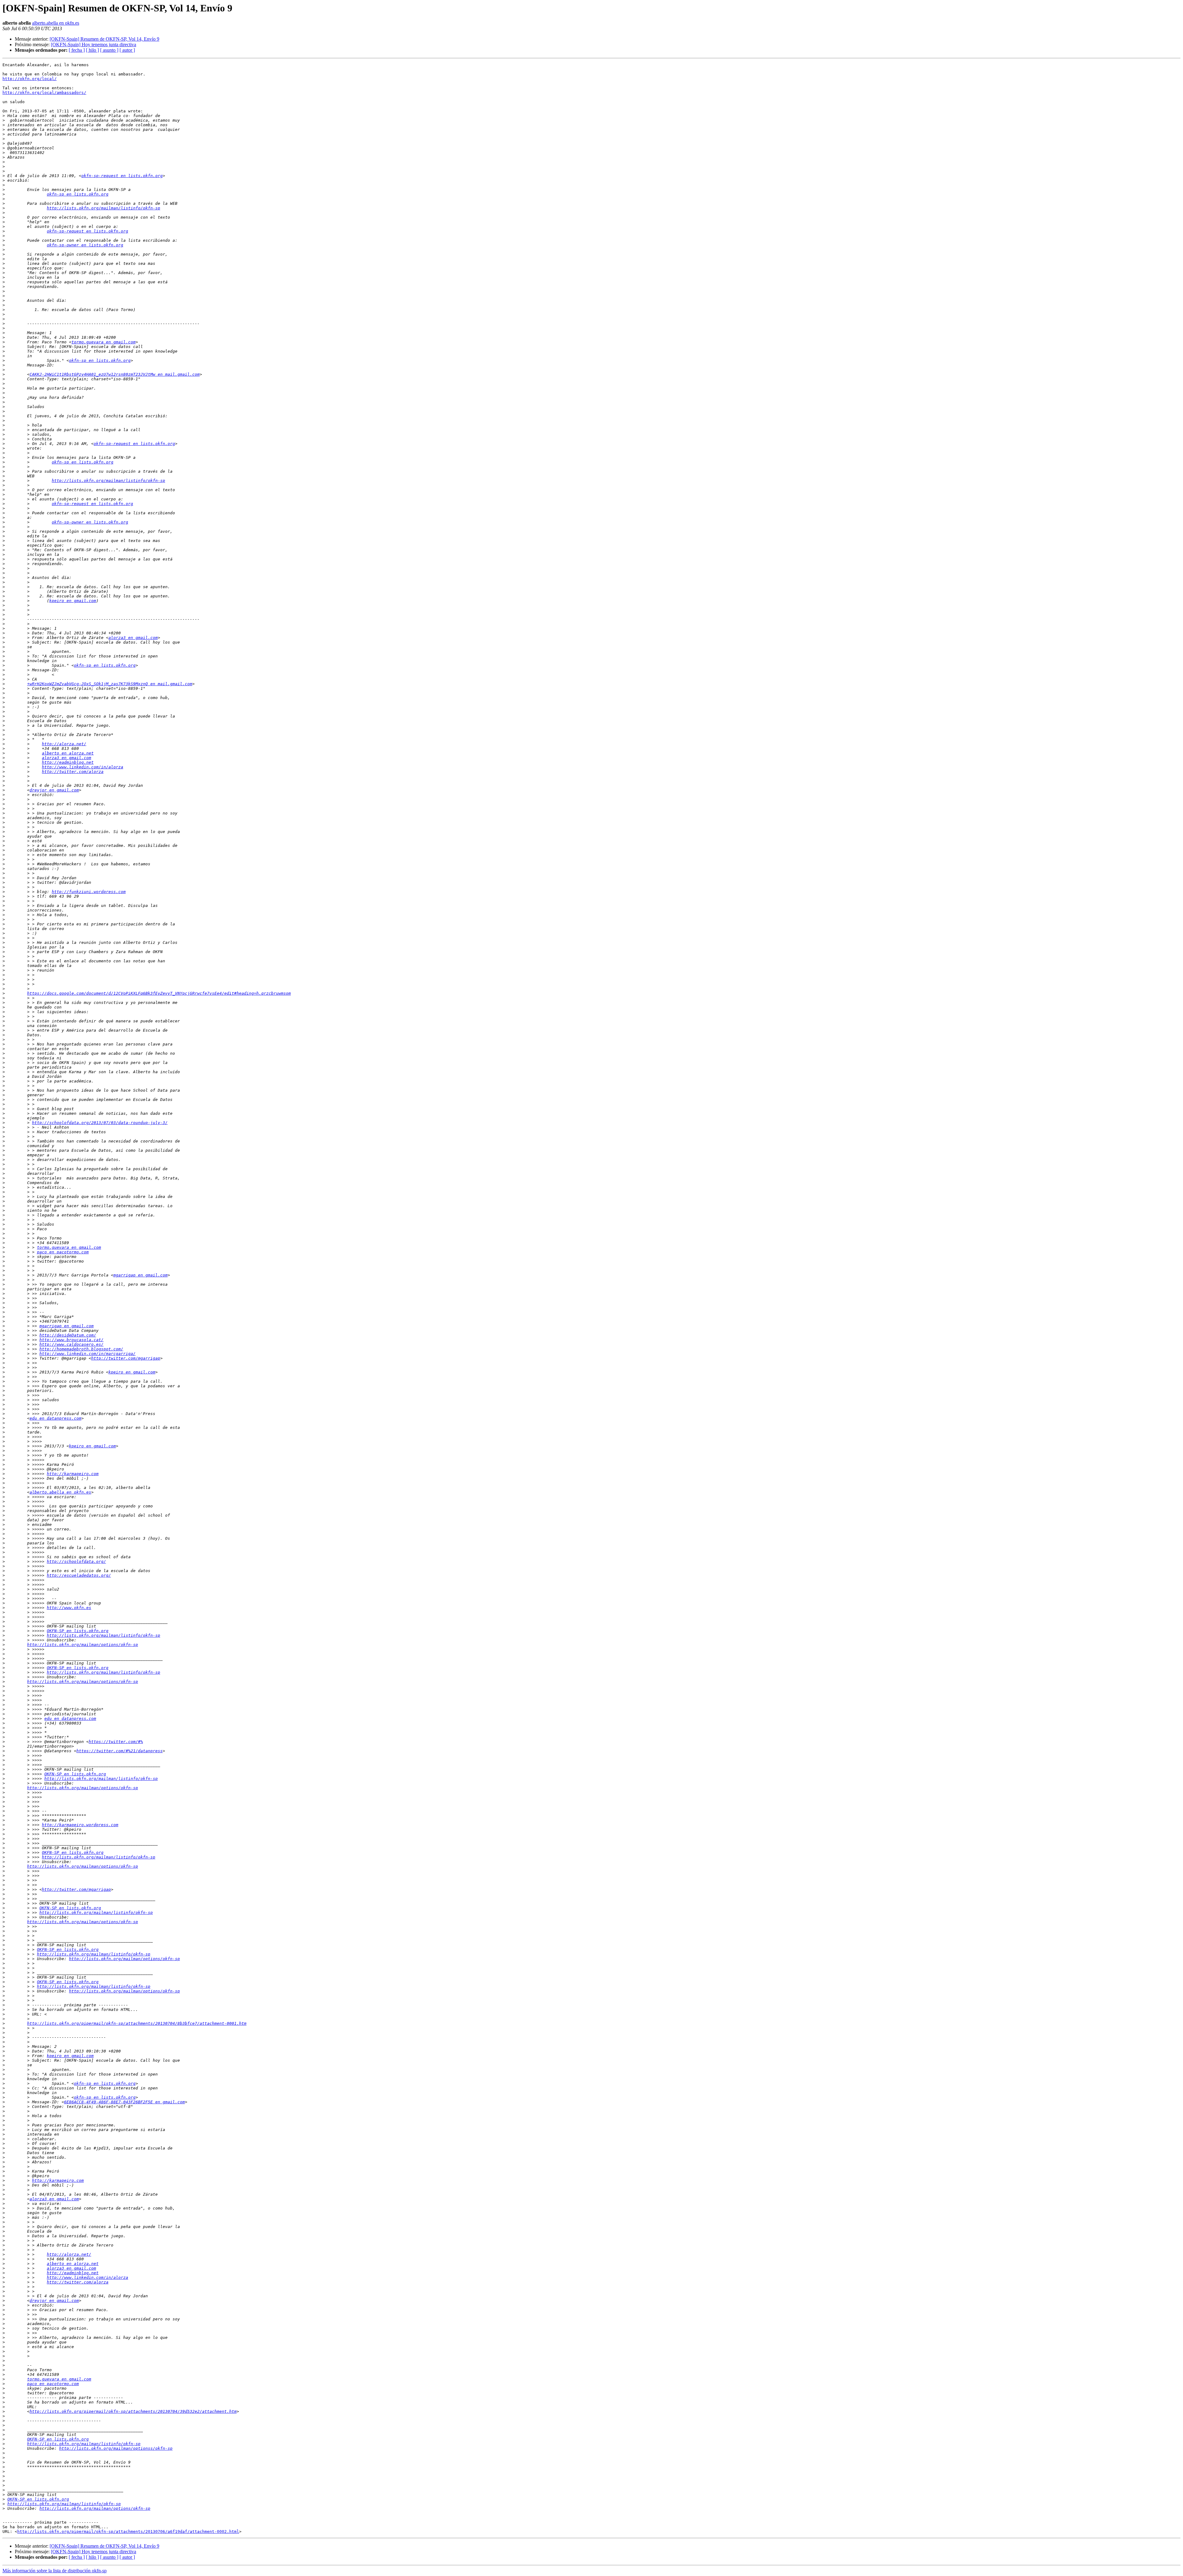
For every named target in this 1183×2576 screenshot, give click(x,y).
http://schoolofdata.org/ (76, 1561)
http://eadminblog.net (68, 762)
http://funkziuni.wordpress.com (89, 892)
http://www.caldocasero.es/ (71, 1344)
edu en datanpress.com (55, 1418)
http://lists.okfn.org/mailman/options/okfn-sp (83, 1645)
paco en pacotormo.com (63, 1252)
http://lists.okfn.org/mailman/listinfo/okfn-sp (104, 208)
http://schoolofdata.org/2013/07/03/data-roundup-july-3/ (100, 1123)
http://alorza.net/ (64, 744)
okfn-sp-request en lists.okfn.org (122, 176)
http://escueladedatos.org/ (79, 1575)
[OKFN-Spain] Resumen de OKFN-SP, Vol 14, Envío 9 (104, 39)
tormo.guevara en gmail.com (104, 342)
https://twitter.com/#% (116, 1742)
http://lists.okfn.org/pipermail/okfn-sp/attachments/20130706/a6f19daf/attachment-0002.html (128, 2532)
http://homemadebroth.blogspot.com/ (81, 1349)
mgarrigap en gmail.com (140, 1275)
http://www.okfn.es (69, 1608)
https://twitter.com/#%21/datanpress (120, 1751)
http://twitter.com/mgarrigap (126, 1358)
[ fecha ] (77, 50)
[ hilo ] (92, 50)
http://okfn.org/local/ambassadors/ (44, 93)
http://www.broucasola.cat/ (71, 1340)
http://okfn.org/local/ (30, 79)
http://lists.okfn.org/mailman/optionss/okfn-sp (116, 2448)
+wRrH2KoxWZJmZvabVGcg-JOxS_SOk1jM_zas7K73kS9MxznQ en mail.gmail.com (110, 684)
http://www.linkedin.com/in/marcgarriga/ (87, 1354)
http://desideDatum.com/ (68, 1335)
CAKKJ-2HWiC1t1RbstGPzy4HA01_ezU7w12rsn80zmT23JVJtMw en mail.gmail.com (115, 374)
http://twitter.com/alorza (73, 772)
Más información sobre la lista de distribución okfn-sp (55, 2571)
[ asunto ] (109, 50)
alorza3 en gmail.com (133, 638)
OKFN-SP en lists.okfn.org (78, 1631)
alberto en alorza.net (68, 753)
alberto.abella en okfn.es (56, 23)
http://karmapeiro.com (73, 1474)
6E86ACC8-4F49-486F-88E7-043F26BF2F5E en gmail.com (124, 2102)
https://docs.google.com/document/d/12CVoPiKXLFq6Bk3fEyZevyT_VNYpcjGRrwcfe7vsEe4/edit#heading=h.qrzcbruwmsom (159, 993)
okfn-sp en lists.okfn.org (78, 194)
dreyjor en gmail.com (54, 790)
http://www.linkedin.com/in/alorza (83, 767)
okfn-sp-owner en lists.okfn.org (85, 245)
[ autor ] (127, 50)
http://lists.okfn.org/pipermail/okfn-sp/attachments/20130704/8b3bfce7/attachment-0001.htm (137, 2023)
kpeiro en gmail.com (73, 601)
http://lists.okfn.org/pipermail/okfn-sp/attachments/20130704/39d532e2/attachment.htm (133, 2411)
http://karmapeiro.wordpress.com (80, 1825)
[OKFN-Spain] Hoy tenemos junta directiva (94, 44)
